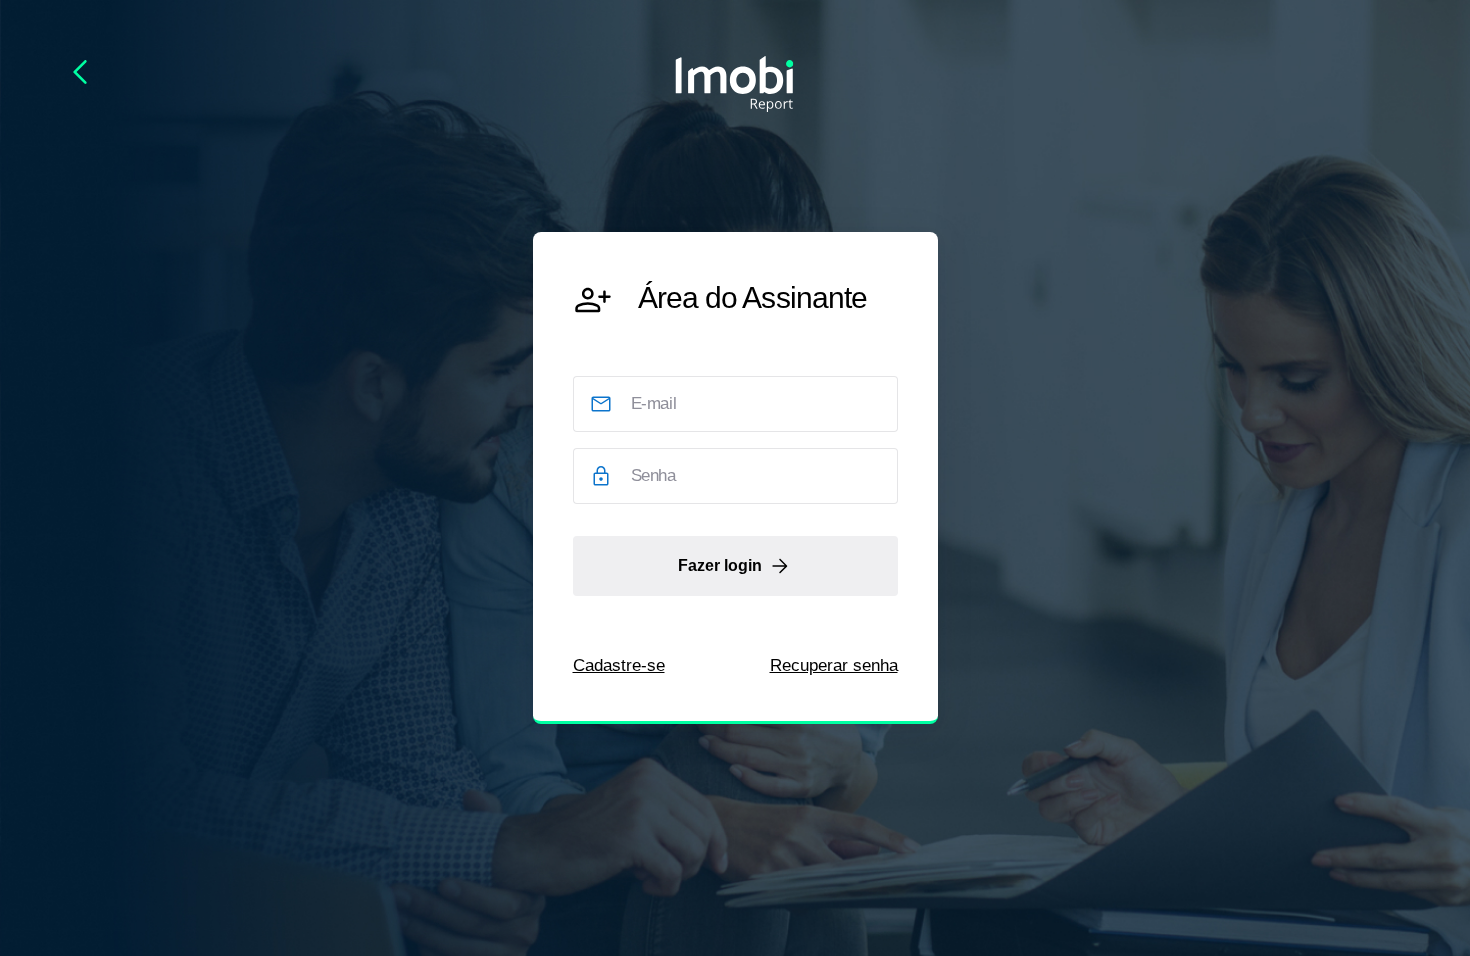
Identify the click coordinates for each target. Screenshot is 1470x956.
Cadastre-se (619, 665)
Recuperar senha (834, 665)
